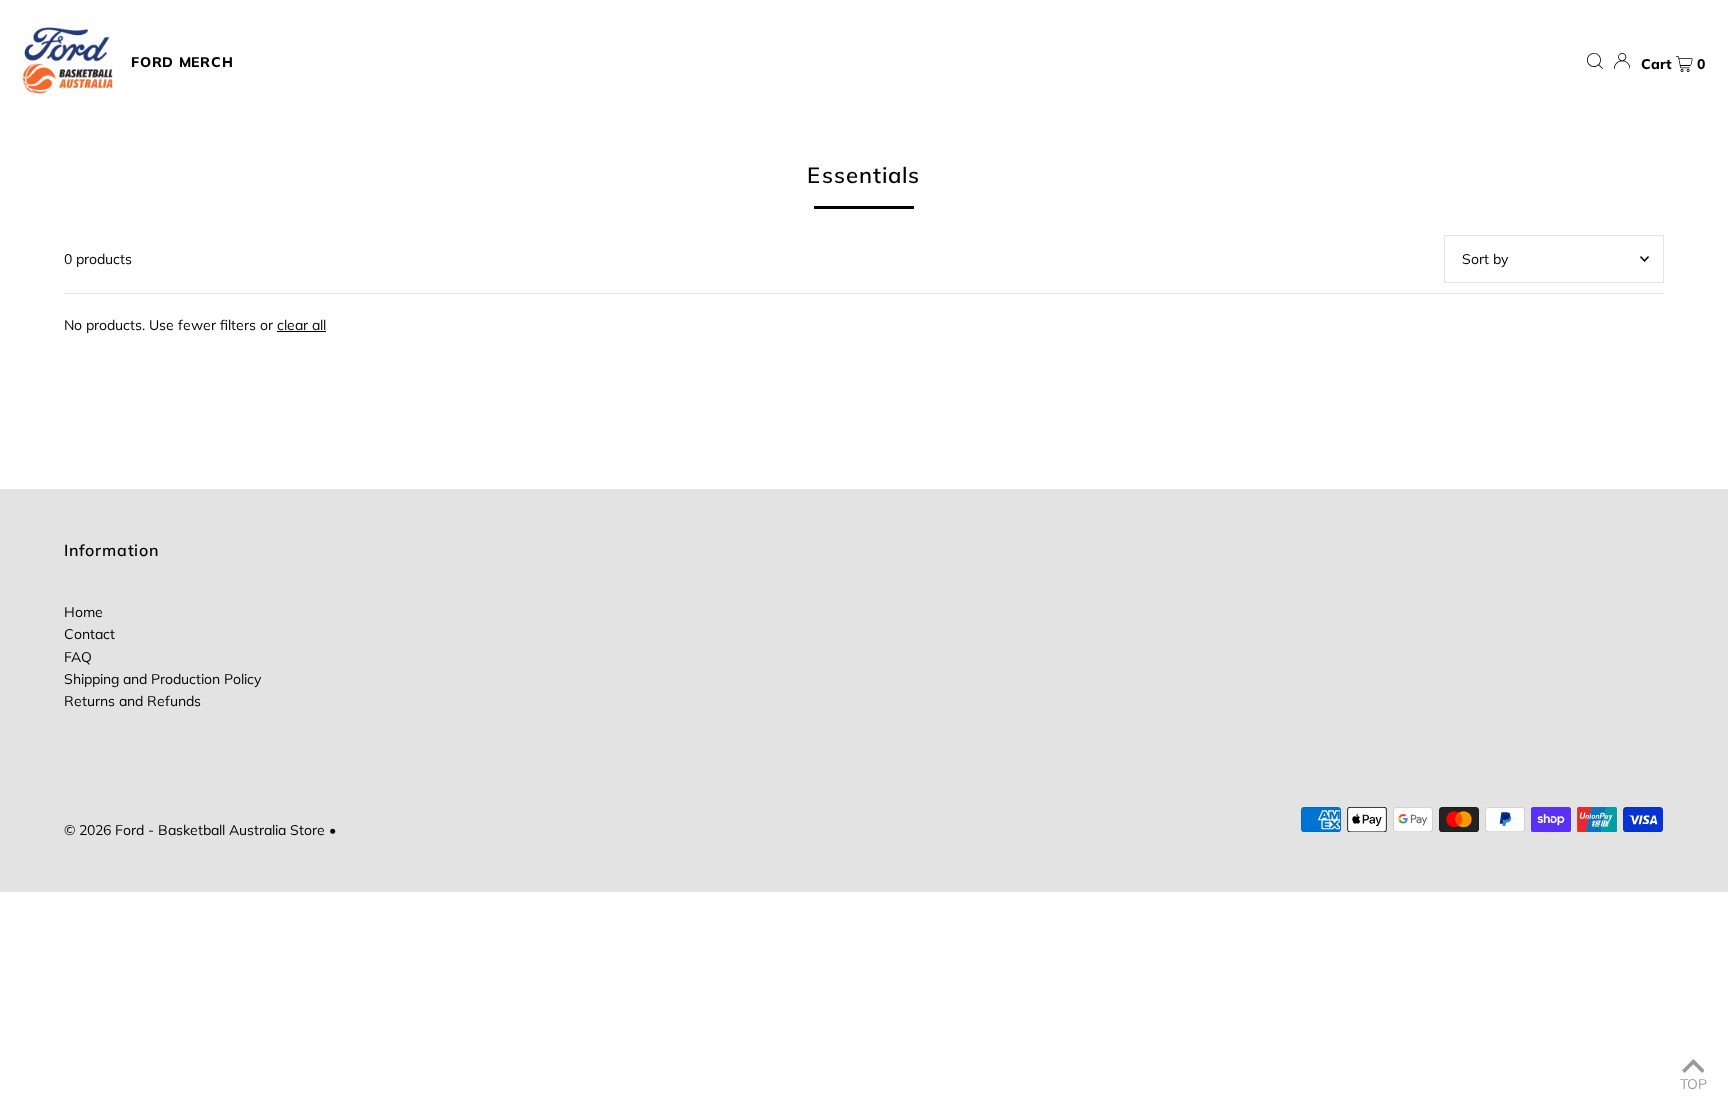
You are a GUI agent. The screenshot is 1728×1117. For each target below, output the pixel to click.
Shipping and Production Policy (162, 679)
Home (83, 612)
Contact (89, 634)
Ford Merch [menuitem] (182, 62)
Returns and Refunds (132, 701)
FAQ (78, 657)
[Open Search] (1595, 61)
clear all (301, 325)
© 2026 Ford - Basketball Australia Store (194, 830)
